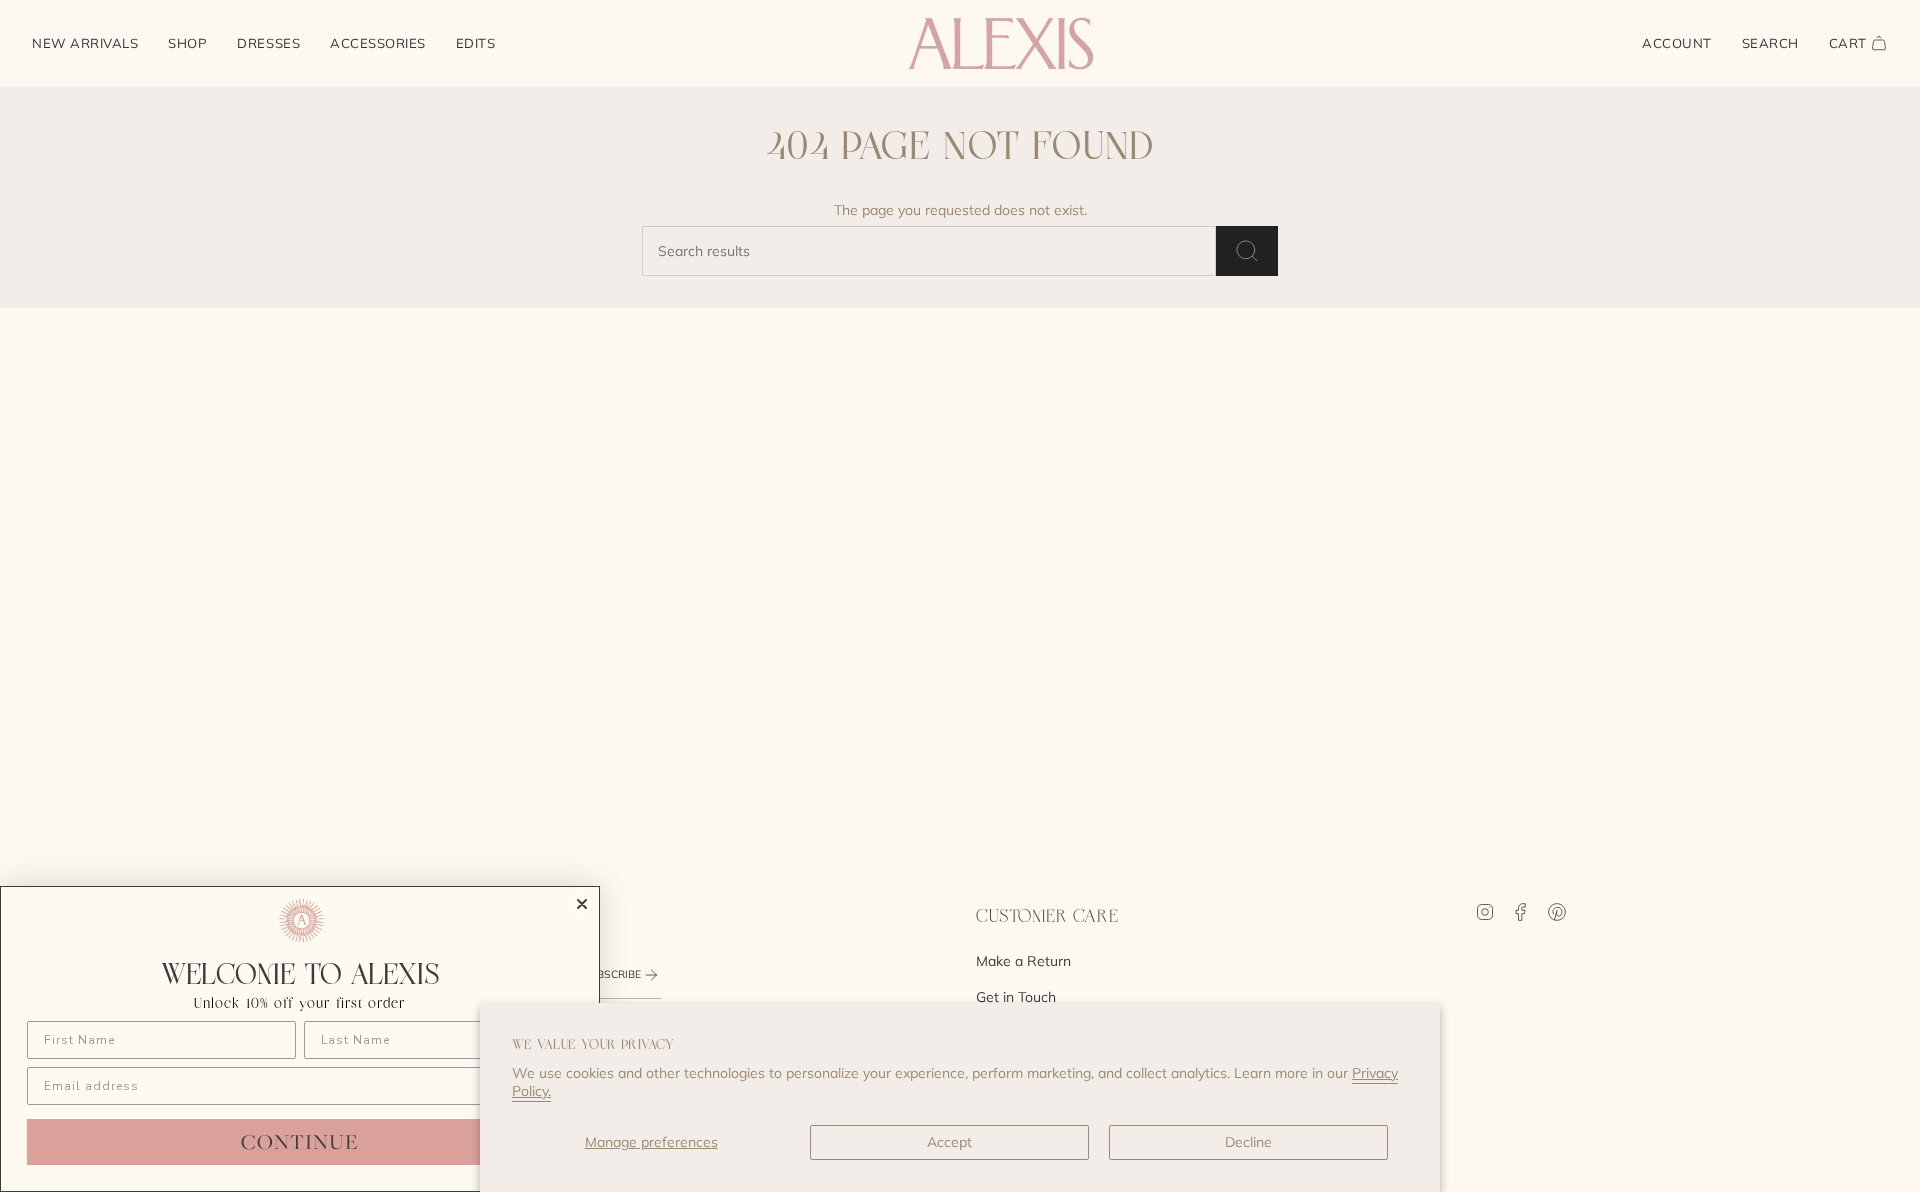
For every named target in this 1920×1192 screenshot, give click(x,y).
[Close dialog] (582, 904)
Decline (1248, 1142)
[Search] (1247, 251)
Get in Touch (1016, 997)
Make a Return (1023, 961)
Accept (949, 1142)
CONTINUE (300, 1141)
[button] (187, 43)
